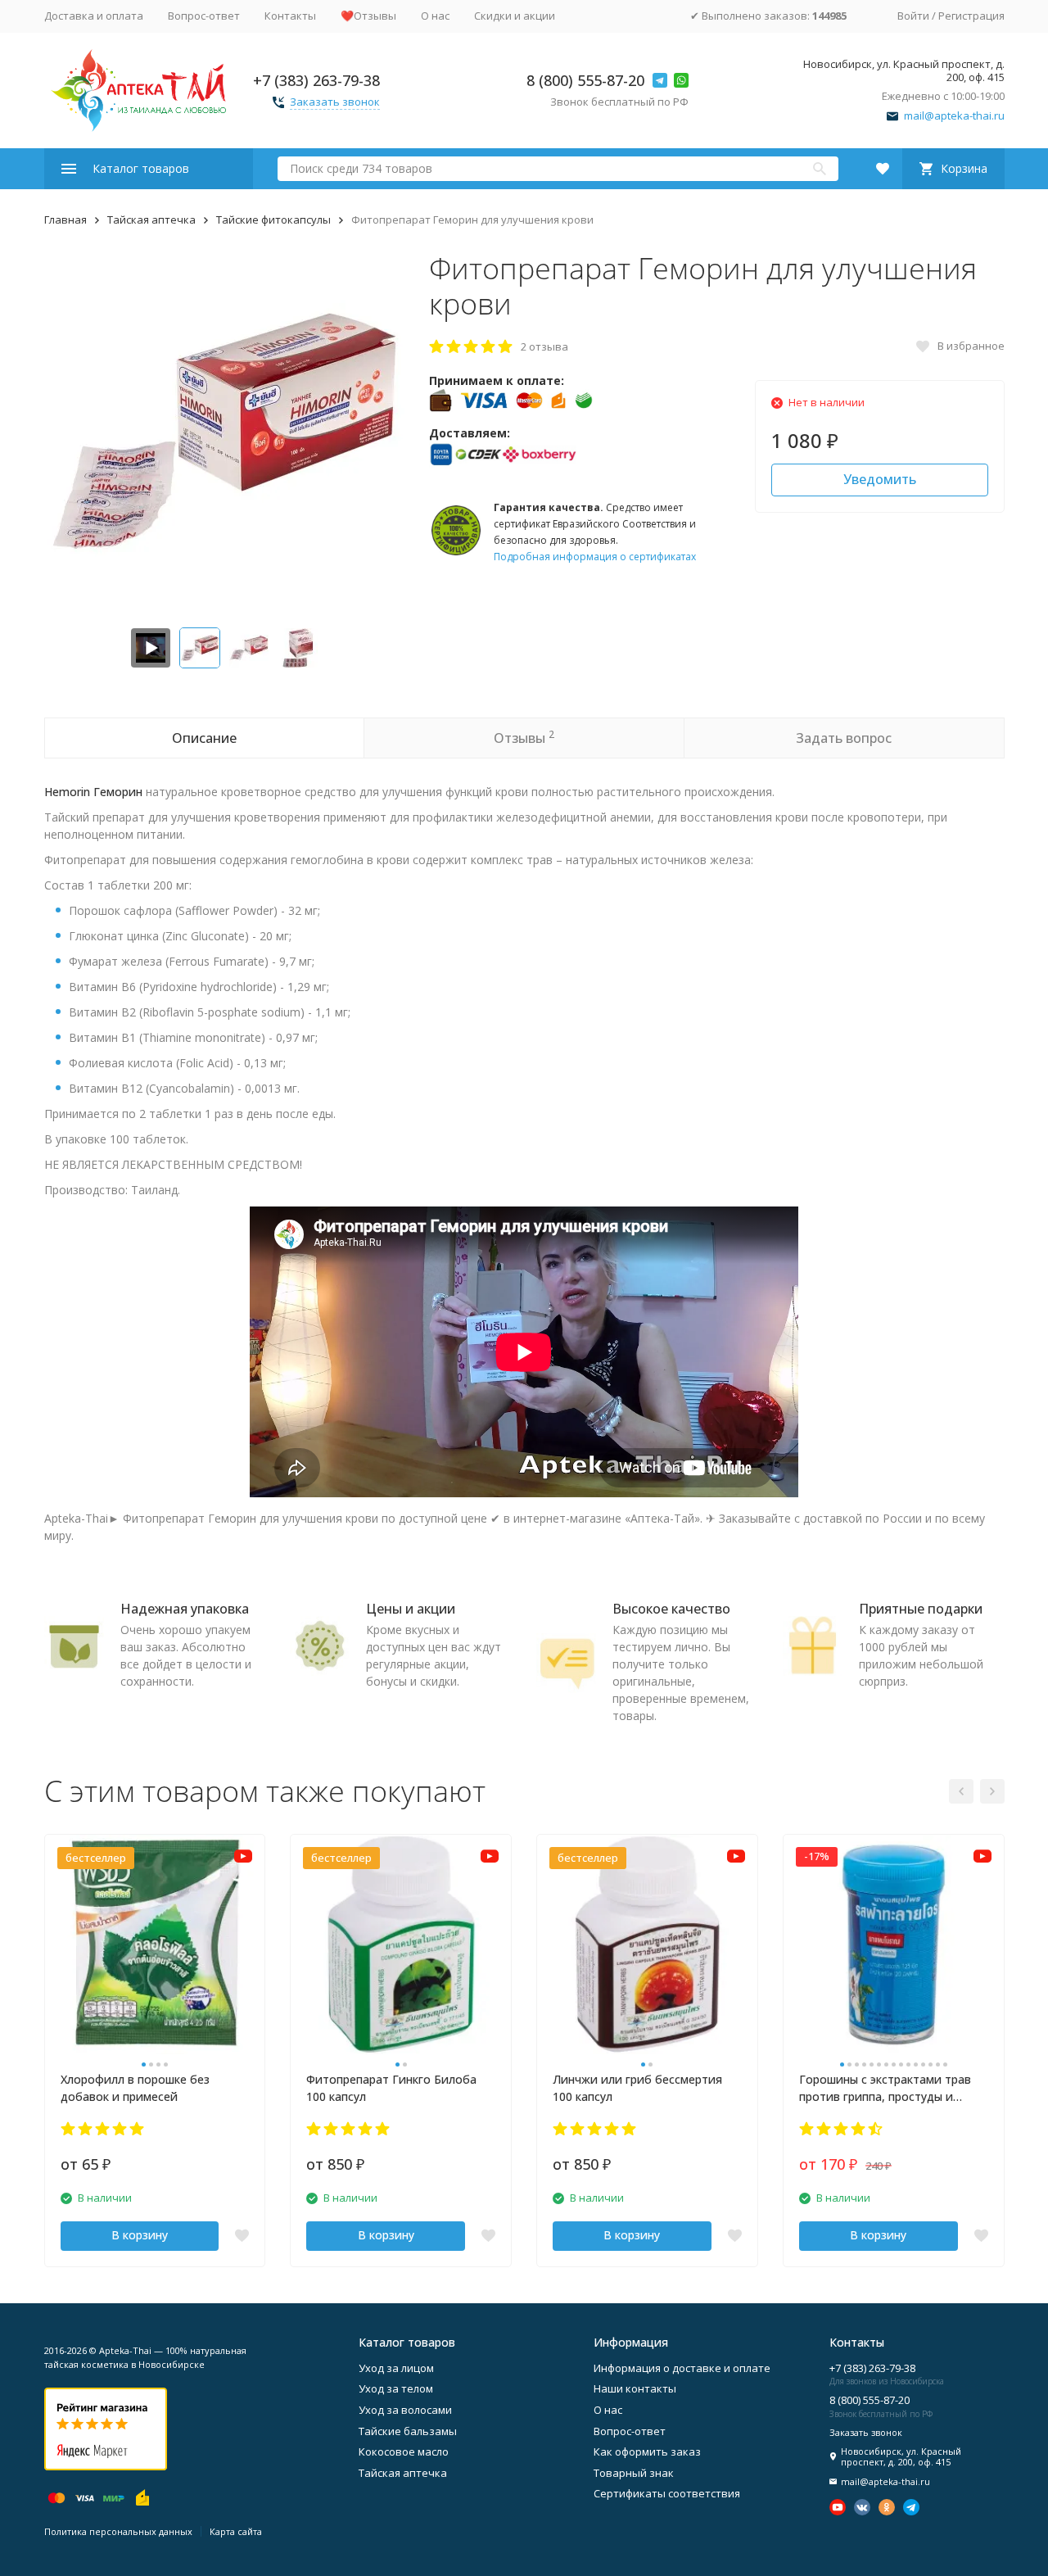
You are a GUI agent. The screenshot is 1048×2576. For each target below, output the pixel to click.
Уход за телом (396, 2388)
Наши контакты (635, 2388)
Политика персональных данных (118, 2531)
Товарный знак (634, 2473)
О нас (435, 16)
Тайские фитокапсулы (273, 220)
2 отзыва (544, 346)
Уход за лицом (396, 2368)
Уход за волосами (405, 2410)
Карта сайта (236, 2531)
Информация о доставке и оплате (682, 2368)
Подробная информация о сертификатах (595, 557)
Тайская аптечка (151, 220)
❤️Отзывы (368, 16)
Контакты (290, 16)
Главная (65, 220)
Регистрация (971, 16)
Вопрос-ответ (204, 16)
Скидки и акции (515, 16)
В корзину (140, 2235)
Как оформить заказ (647, 2452)
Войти (913, 16)
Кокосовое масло (404, 2452)
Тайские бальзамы (408, 2431)
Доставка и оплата (94, 16)
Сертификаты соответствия (667, 2493)
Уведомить (880, 479)
